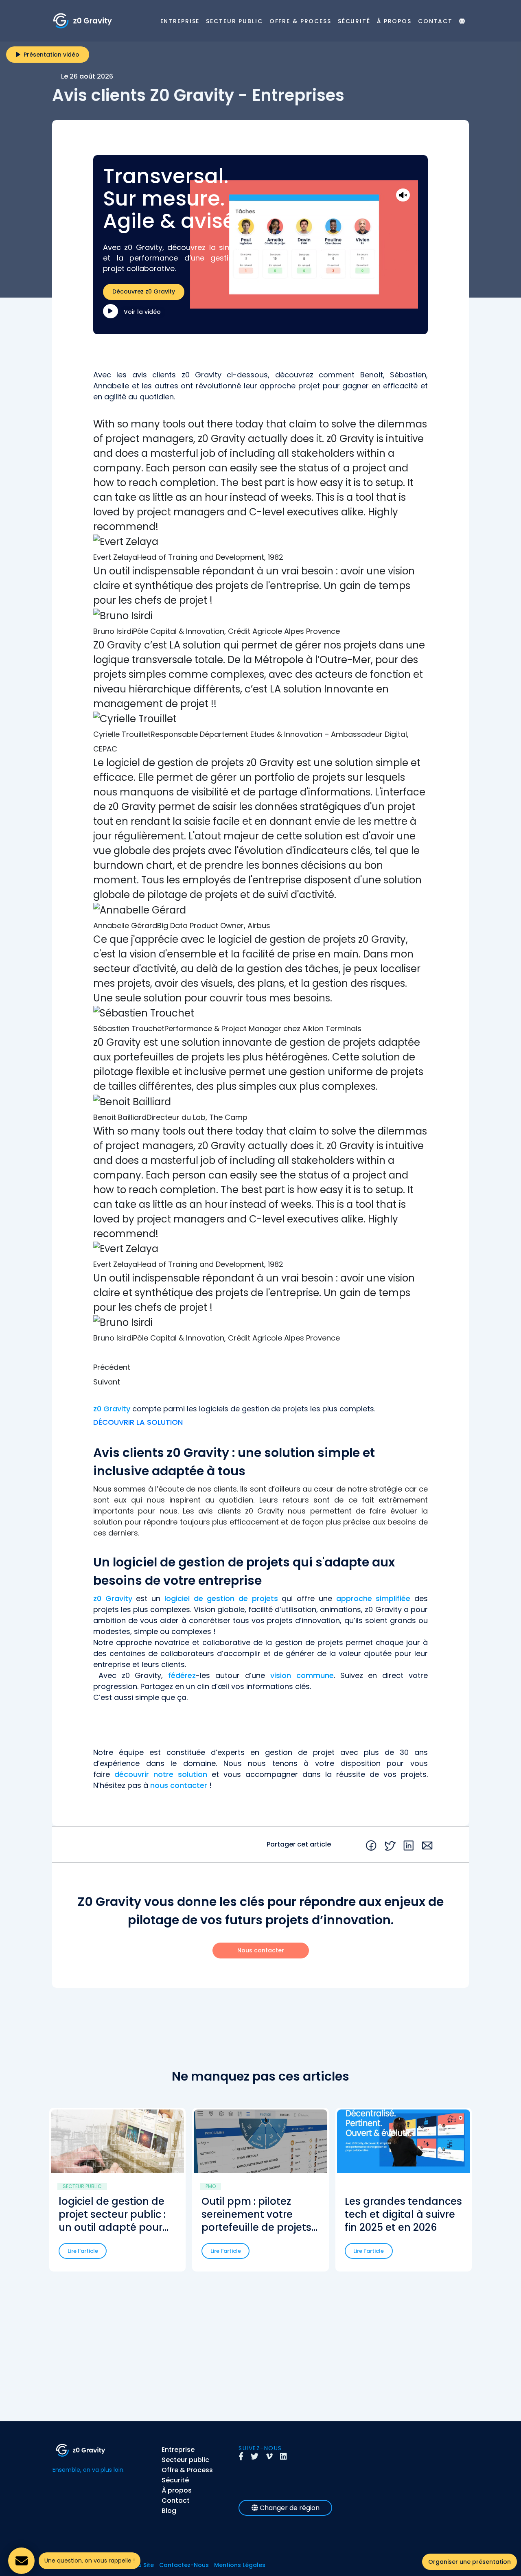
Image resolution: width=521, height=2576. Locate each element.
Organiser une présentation (470, 2562)
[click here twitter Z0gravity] (257, 2457)
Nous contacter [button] (261, 1950)
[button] (260, 1367)
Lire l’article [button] (83, 2251)
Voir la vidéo (141, 312)
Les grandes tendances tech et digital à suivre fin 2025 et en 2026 (403, 2215)
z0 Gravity (112, 1409)
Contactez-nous (184, 2565)
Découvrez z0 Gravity (144, 291)
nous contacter (179, 1785)
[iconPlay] (111, 311)
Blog (169, 2511)
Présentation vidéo (50, 55)
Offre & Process (300, 21)
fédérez (182, 1675)
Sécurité (354, 21)
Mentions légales (240, 2565)
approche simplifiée (373, 1598)
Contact (435, 21)
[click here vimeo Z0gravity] (272, 2457)
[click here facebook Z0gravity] (244, 2457)
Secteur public (234, 21)
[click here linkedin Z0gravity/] (286, 2457)
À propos (394, 21)
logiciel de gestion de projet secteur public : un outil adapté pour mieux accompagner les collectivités (112, 2215)
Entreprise (180, 21)
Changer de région (289, 2508)
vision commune (302, 1675)
